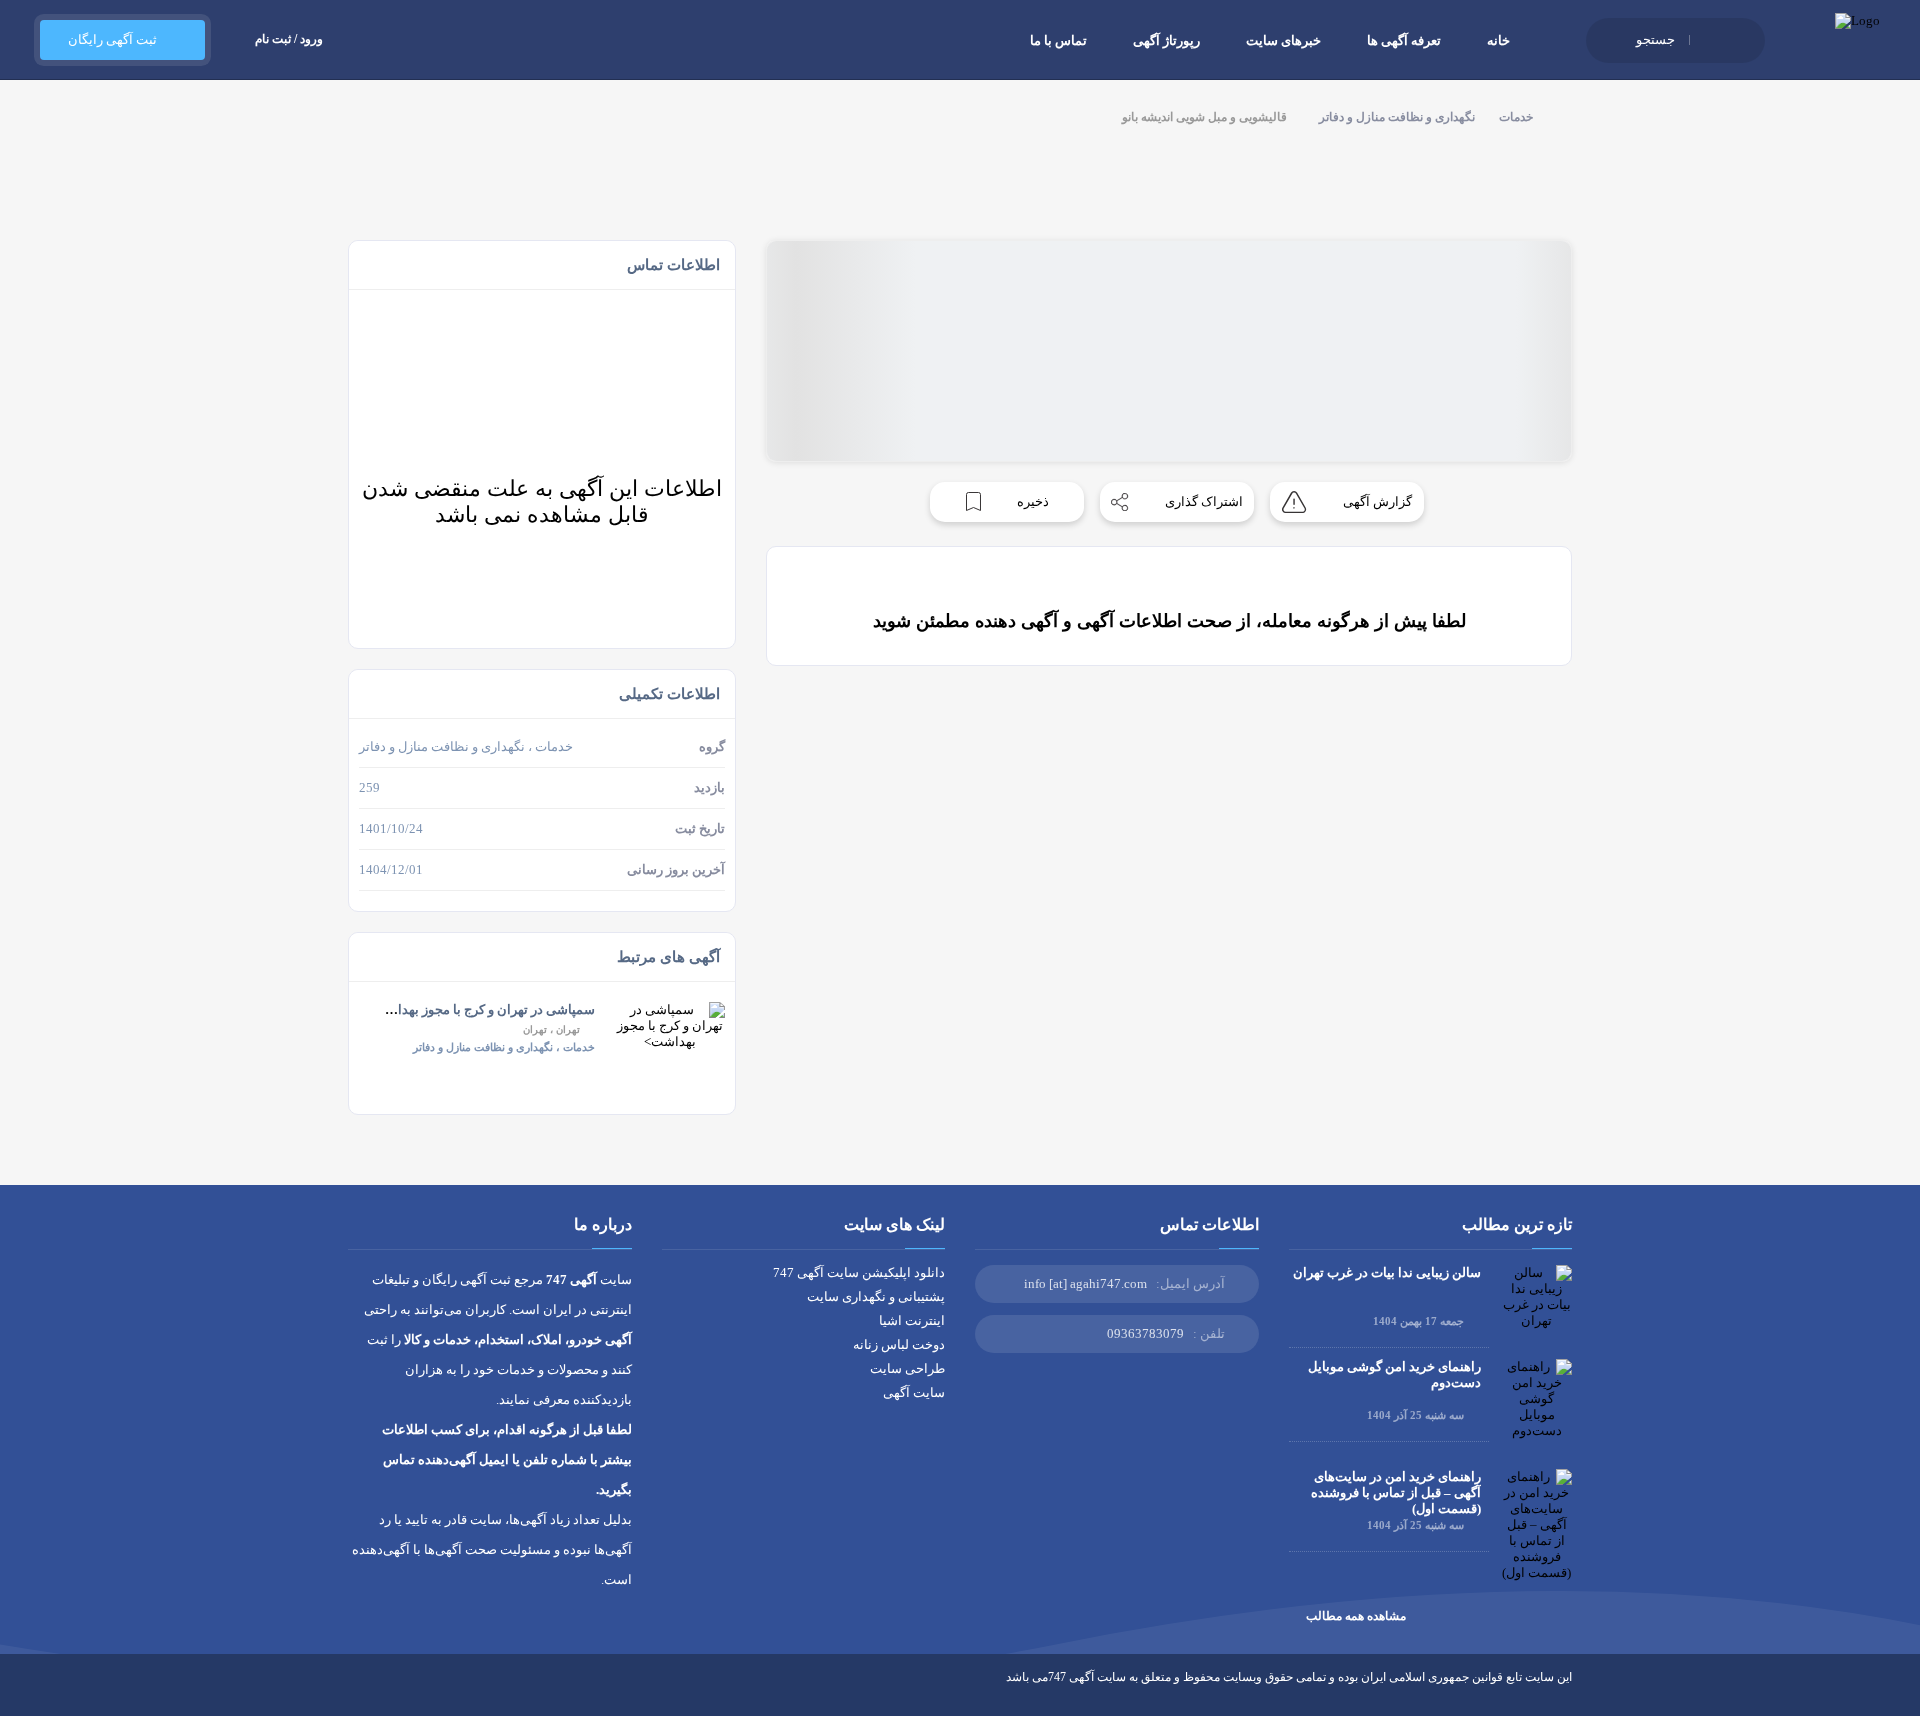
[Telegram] (393, 1692)
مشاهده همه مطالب (1356, 1616)
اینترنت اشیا (912, 1320)
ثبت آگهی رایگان (112, 39)
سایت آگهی (914, 1392)
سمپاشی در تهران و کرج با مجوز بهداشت (484, 1009)
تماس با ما (1058, 40)
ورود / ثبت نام (289, 39)
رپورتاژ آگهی (1166, 40)
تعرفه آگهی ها (1404, 40)
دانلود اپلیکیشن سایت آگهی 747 (859, 1272)
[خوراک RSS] (356, 1692)
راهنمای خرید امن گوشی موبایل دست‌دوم (1394, 1374)
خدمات (1516, 117)
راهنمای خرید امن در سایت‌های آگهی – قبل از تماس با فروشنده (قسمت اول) (1396, 1492)
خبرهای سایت (1283, 40)
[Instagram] (430, 1692)
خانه (1498, 40)
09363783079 (1145, 1333)
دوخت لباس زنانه (899, 1344)
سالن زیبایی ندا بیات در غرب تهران (1387, 1272)
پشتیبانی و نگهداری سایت (876, 1296)
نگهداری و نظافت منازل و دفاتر (1397, 117)
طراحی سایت (907, 1368)
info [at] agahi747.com (1085, 1283)
